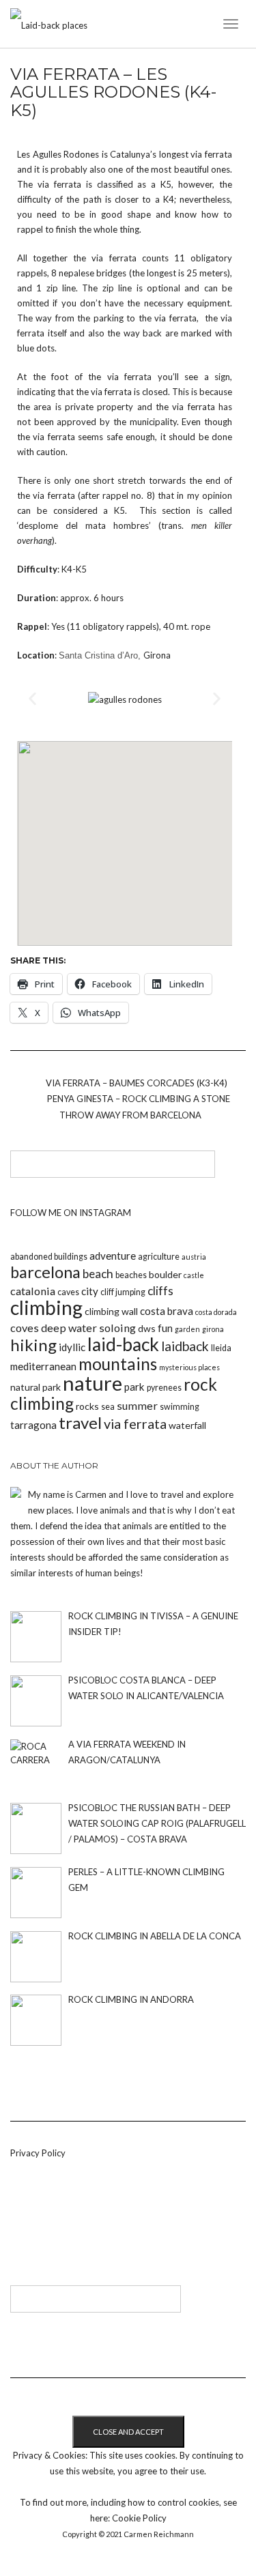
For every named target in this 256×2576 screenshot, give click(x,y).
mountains (118, 1364)
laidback (185, 1346)
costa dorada (216, 1312)
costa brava (167, 1311)
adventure (113, 1256)
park (134, 1387)
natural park (35, 1387)
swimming (180, 1407)
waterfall (187, 1425)
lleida (221, 1348)
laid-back (123, 1344)
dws (147, 1328)
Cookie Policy (139, 2518)
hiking (33, 1345)
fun (165, 1328)
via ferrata (135, 1423)
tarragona (33, 1425)
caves (68, 1292)
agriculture (159, 1257)
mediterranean (43, 1366)
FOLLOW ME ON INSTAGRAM (71, 1213)
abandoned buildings (49, 1257)
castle (194, 1275)
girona (213, 1329)
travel (80, 1422)
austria (194, 1257)
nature (93, 1383)
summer (137, 1405)
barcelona (45, 1272)
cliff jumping (123, 1292)
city (90, 1291)
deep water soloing (88, 1328)
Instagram (64, 2227)
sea (108, 1407)
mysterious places (189, 1367)
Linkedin (19, 2227)
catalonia (33, 1291)
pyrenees (164, 1388)
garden (187, 1329)
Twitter (41, 2227)
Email (86, 2227)
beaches (131, 1275)
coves (25, 1328)
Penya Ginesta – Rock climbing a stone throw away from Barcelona (139, 1107)
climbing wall (111, 1311)
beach (98, 1274)
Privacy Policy (38, 2153)
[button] (32, 699)
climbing (46, 1307)
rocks (87, 1406)
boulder (165, 1274)
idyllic (72, 1347)
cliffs (160, 1291)
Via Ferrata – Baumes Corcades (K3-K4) (137, 1083)
